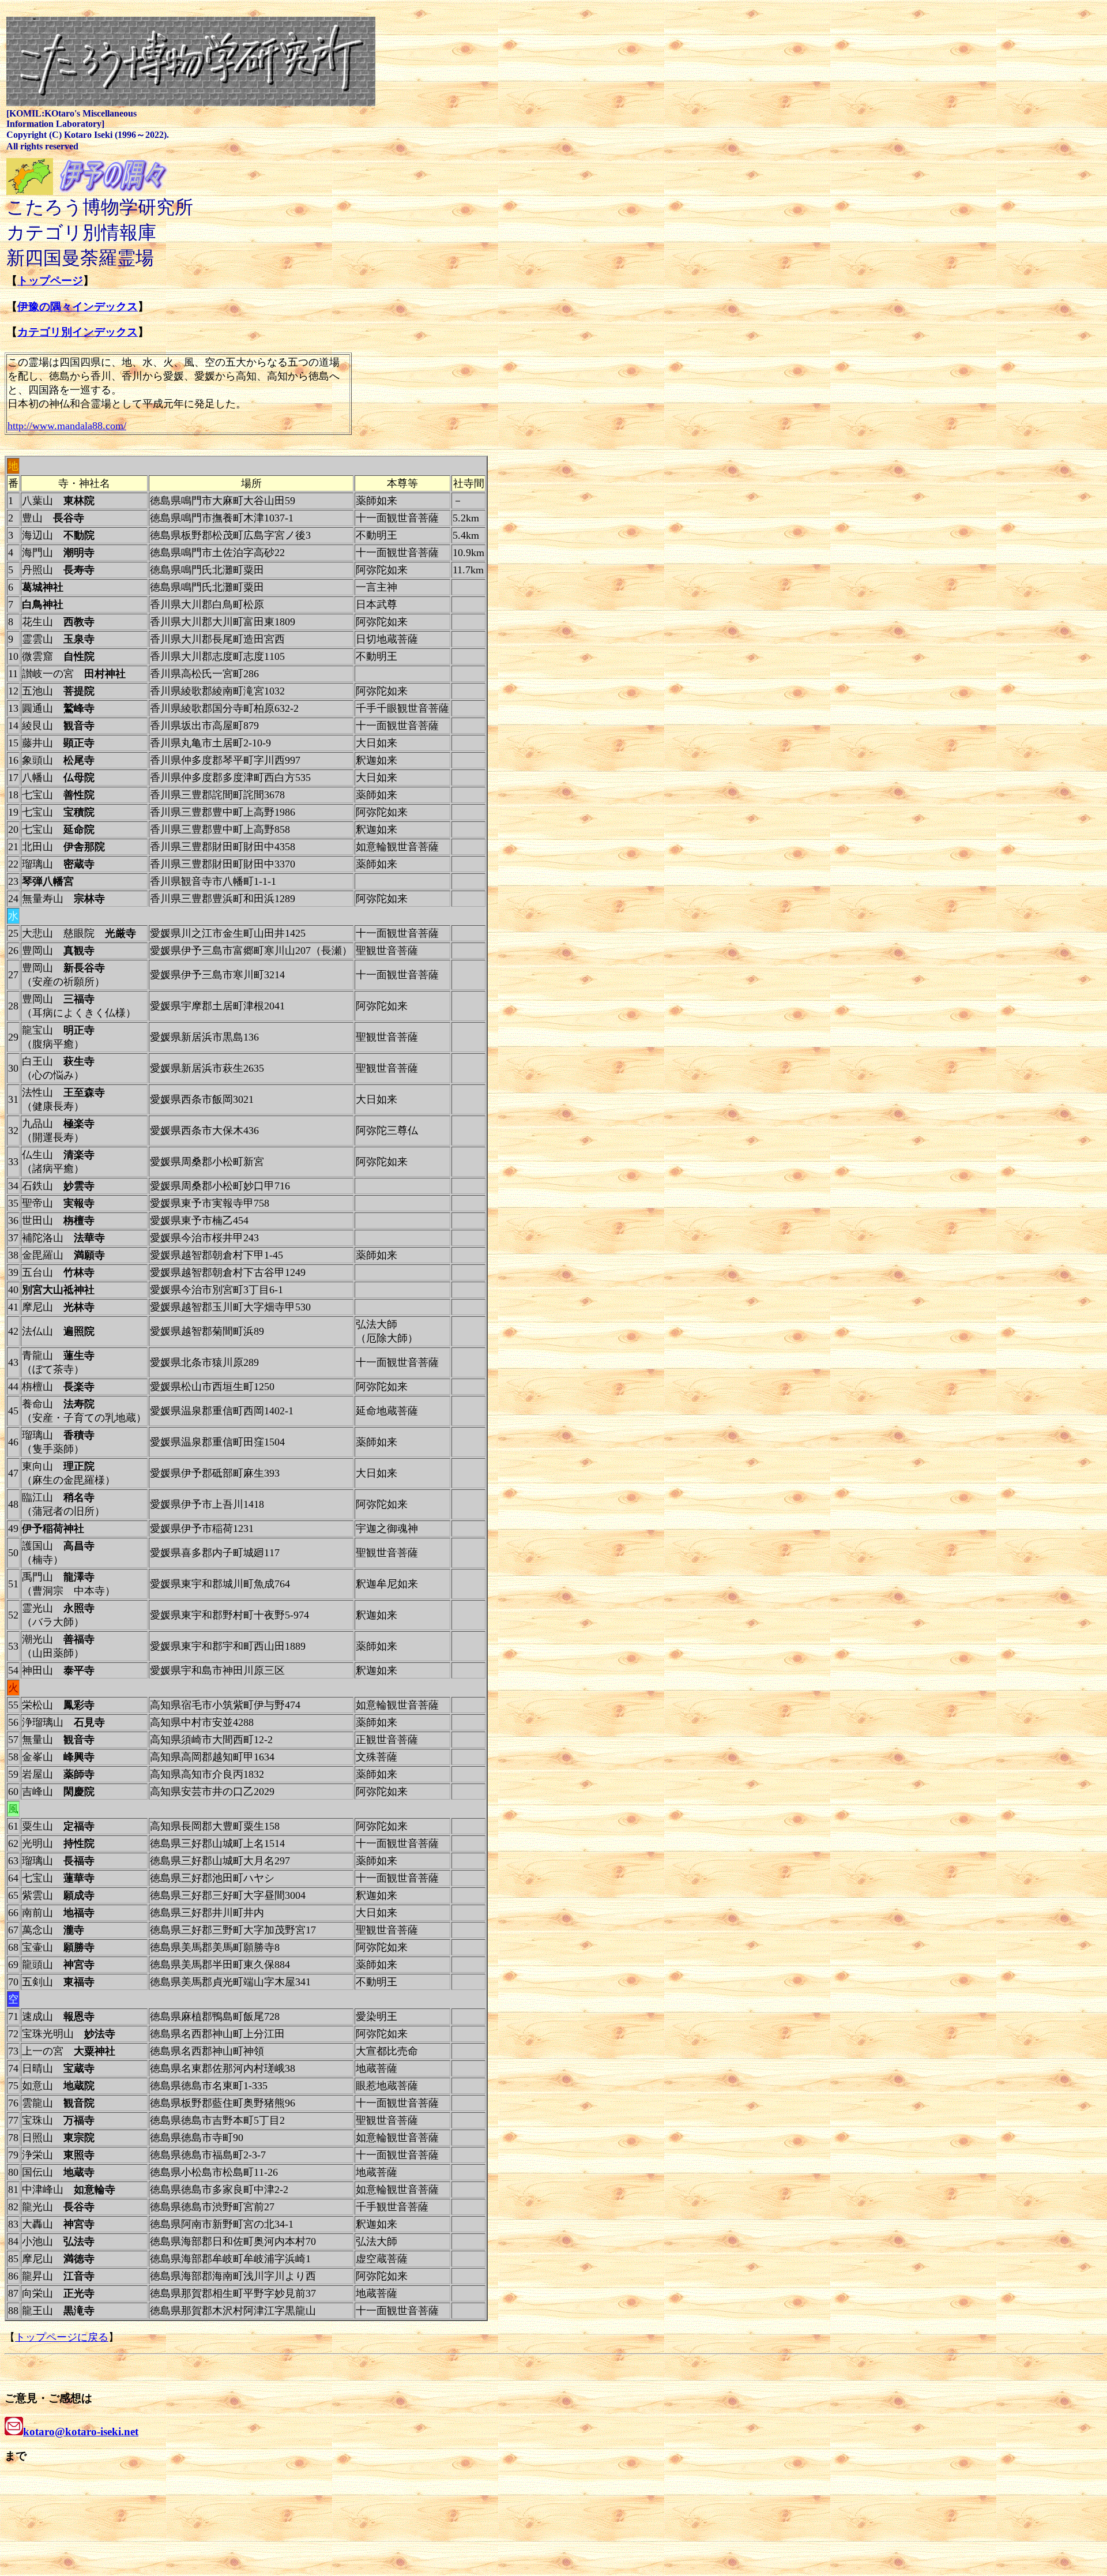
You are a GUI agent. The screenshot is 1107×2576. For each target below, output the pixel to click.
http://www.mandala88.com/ (67, 426)
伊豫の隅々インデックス (78, 307)
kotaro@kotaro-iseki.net (81, 2432)
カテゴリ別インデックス (78, 332)
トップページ (50, 281)
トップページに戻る (62, 2337)
